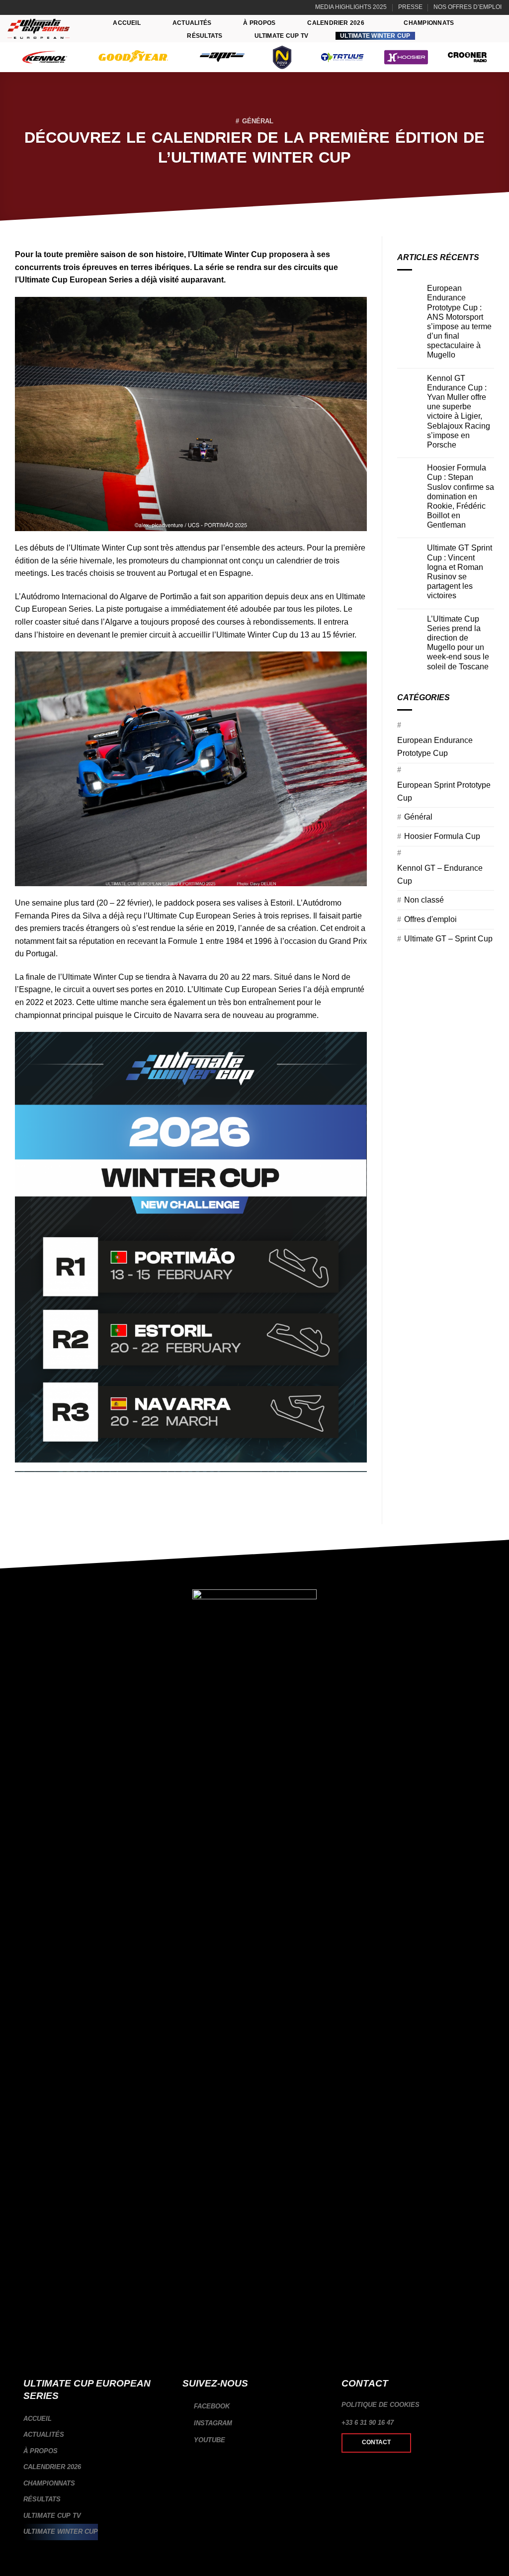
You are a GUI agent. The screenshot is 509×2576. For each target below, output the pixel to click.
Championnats (429, 23)
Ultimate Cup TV (282, 36)
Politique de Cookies (381, 2405)
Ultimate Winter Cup (375, 36)
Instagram (212, 2423)
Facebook (211, 2406)
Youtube (209, 2440)
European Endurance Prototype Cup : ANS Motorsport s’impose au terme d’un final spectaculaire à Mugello (459, 322)
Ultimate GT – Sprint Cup (448, 939)
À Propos (259, 23)
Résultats (205, 36)
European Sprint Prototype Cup (444, 791)
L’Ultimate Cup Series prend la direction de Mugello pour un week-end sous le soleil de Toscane (458, 643)
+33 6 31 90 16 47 (368, 2423)
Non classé (424, 900)
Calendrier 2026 (336, 23)
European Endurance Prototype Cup (435, 747)
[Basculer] (164, 2467)
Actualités (192, 23)
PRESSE (410, 7)
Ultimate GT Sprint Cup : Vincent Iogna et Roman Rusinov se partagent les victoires (460, 572)
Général (258, 121)
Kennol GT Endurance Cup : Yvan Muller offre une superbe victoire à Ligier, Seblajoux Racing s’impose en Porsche (459, 412)
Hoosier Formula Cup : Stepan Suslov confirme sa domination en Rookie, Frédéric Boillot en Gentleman (461, 496)
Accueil (127, 23)
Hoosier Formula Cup (442, 836)
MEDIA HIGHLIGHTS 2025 (351, 7)
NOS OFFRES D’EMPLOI (467, 7)
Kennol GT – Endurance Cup (440, 874)
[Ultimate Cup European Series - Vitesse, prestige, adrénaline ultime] (39, 29)
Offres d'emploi (430, 919)
